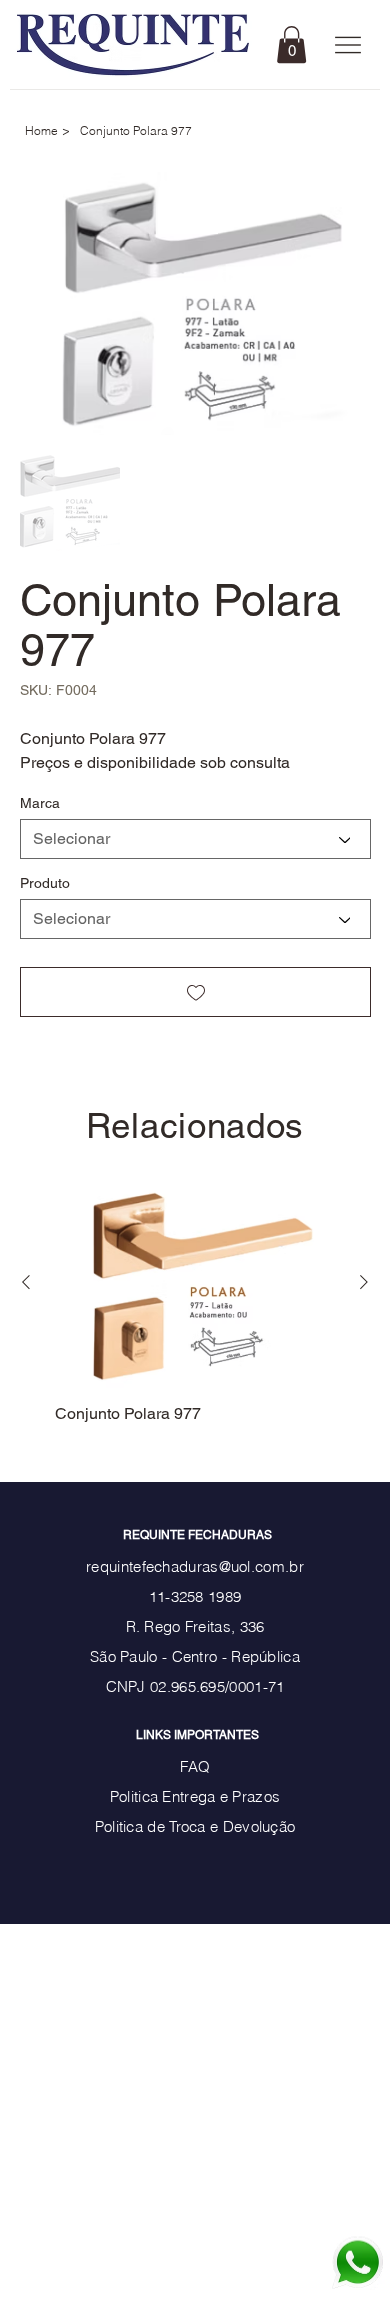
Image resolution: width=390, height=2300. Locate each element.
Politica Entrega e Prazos (195, 1796)
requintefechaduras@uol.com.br (195, 1566)
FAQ (195, 1766)
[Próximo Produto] (364, 1282)
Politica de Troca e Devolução (195, 1826)
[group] (195, 1301)
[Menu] (347, 45)
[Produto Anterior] (26, 1282)
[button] (291, 44)
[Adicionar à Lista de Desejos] (195, 992)
